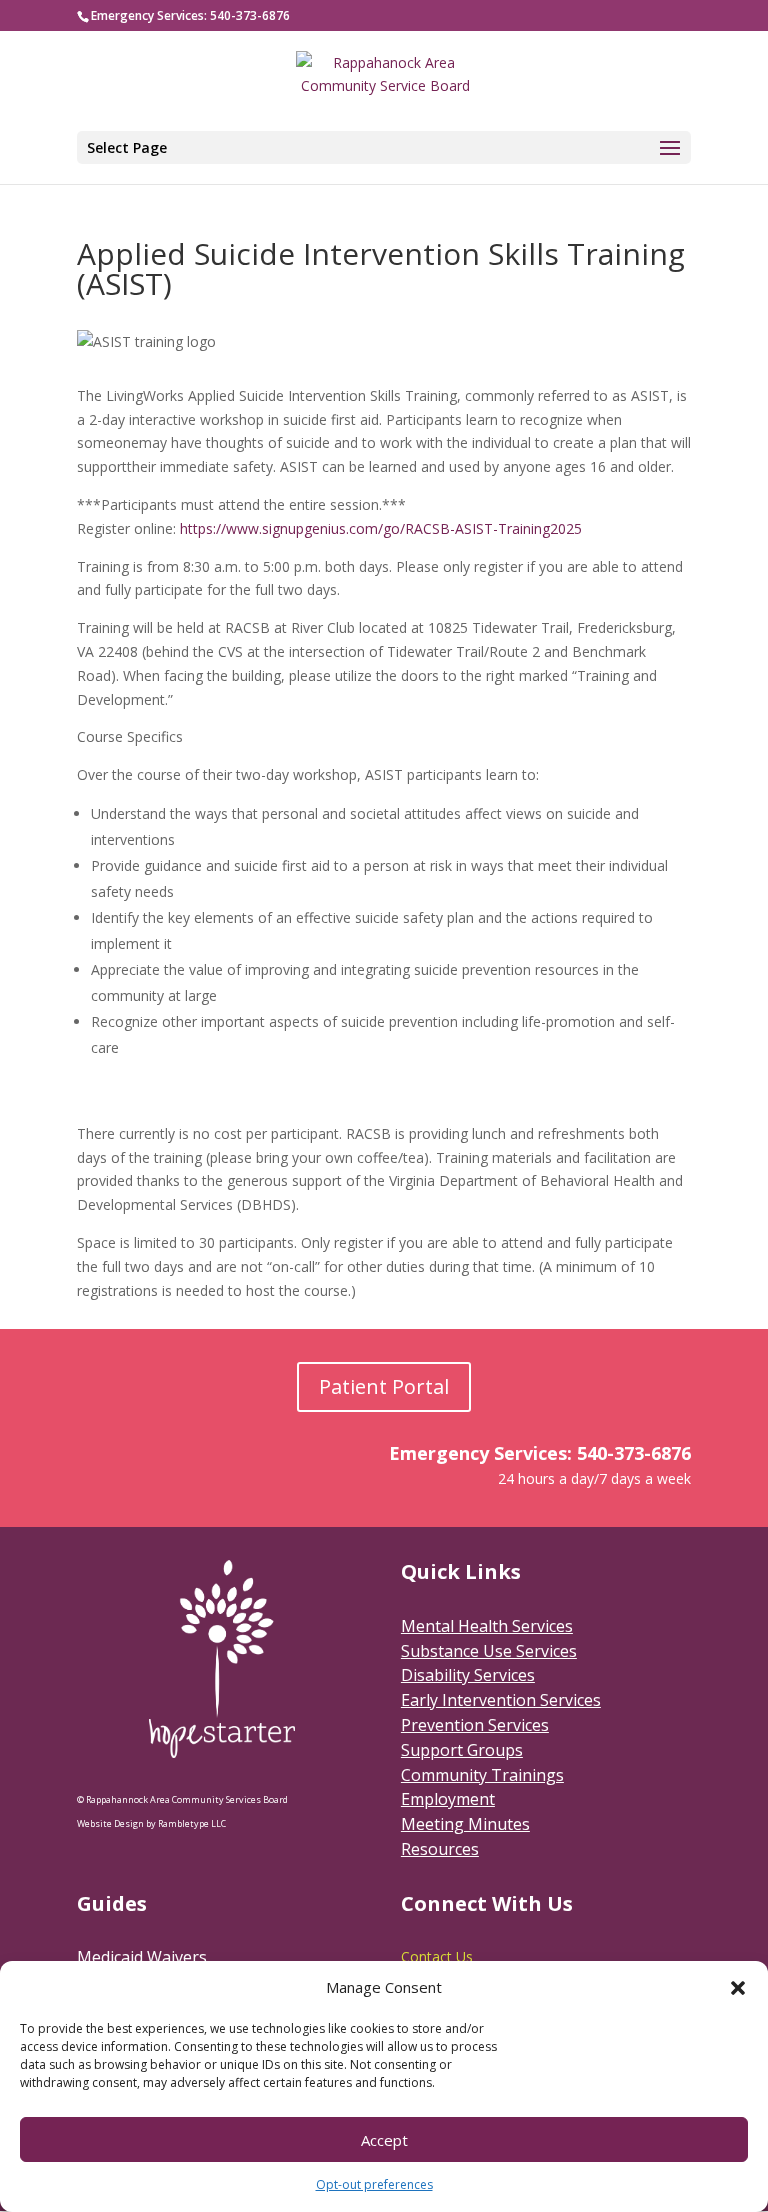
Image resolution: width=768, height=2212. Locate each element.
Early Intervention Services (501, 1700)
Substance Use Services (489, 1651)
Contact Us (437, 1956)
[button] (738, 1988)
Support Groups (462, 1750)
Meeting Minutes (465, 1824)
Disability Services (468, 1675)
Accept (384, 2140)
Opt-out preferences (374, 2184)
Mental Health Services (487, 1626)
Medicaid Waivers (142, 1957)
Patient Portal (384, 1386)
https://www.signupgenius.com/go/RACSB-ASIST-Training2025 (381, 528)
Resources (440, 1849)
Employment (448, 1799)
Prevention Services (475, 1725)
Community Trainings (482, 1775)
